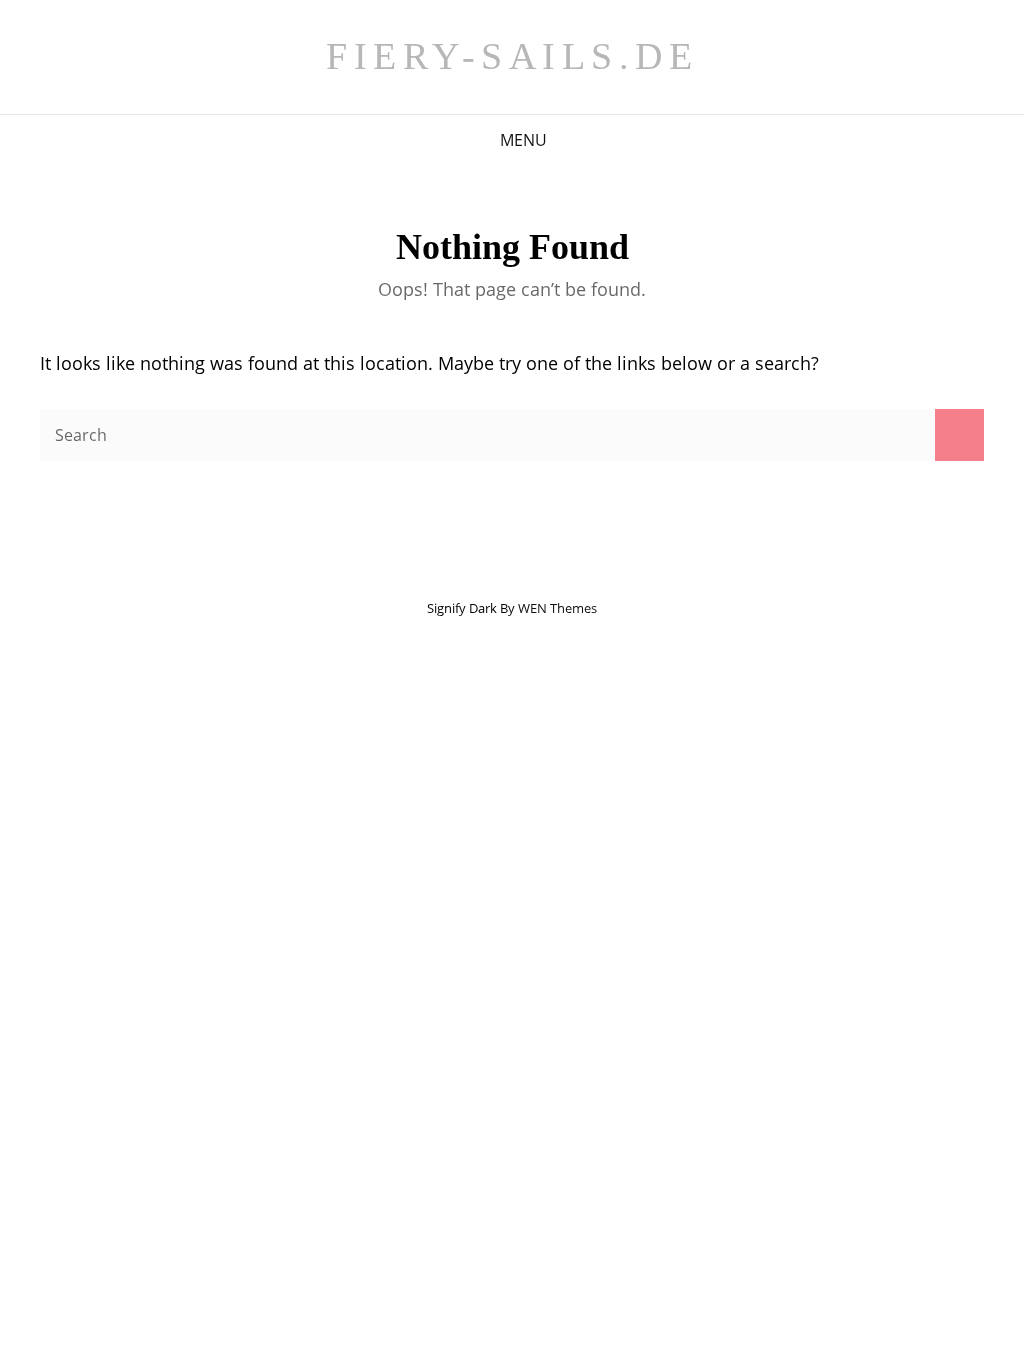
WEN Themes (557, 608)
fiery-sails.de (512, 56)
